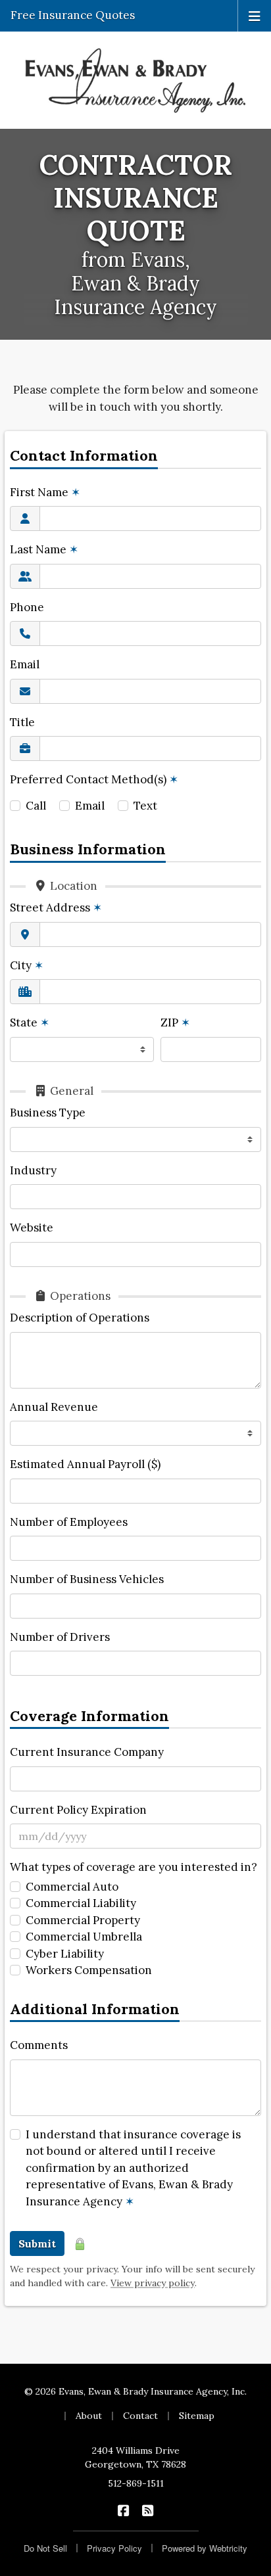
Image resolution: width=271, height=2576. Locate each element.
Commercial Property (83, 1920)
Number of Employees (69, 1522)
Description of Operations (80, 1318)
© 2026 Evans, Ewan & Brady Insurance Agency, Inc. (135, 2391)
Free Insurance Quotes (73, 15)
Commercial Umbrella (84, 1937)
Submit (37, 2243)
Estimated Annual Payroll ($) (85, 1464)
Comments (39, 2045)
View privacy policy (153, 2283)
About (89, 2416)
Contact (140, 2416)
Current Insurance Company (87, 1752)
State (30, 1023)
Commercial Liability (81, 1903)
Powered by (205, 2548)
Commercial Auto (72, 1887)
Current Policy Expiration (78, 1810)
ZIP (175, 1023)
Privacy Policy (114, 2548)
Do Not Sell (45, 2548)
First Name (45, 492)
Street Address (56, 908)
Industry (33, 1170)
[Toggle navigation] (255, 15)
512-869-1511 (136, 2483)
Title (22, 722)
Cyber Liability (65, 1954)
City (27, 965)
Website (32, 1228)
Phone (27, 607)
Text (145, 806)
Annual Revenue (54, 1407)
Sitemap (197, 2416)
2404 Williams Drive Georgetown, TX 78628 (135, 2457)
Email (25, 664)
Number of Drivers (60, 1637)
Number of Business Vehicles (87, 1579)
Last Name (44, 549)
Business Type (48, 1113)
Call (36, 806)
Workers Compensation (89, 1970)
